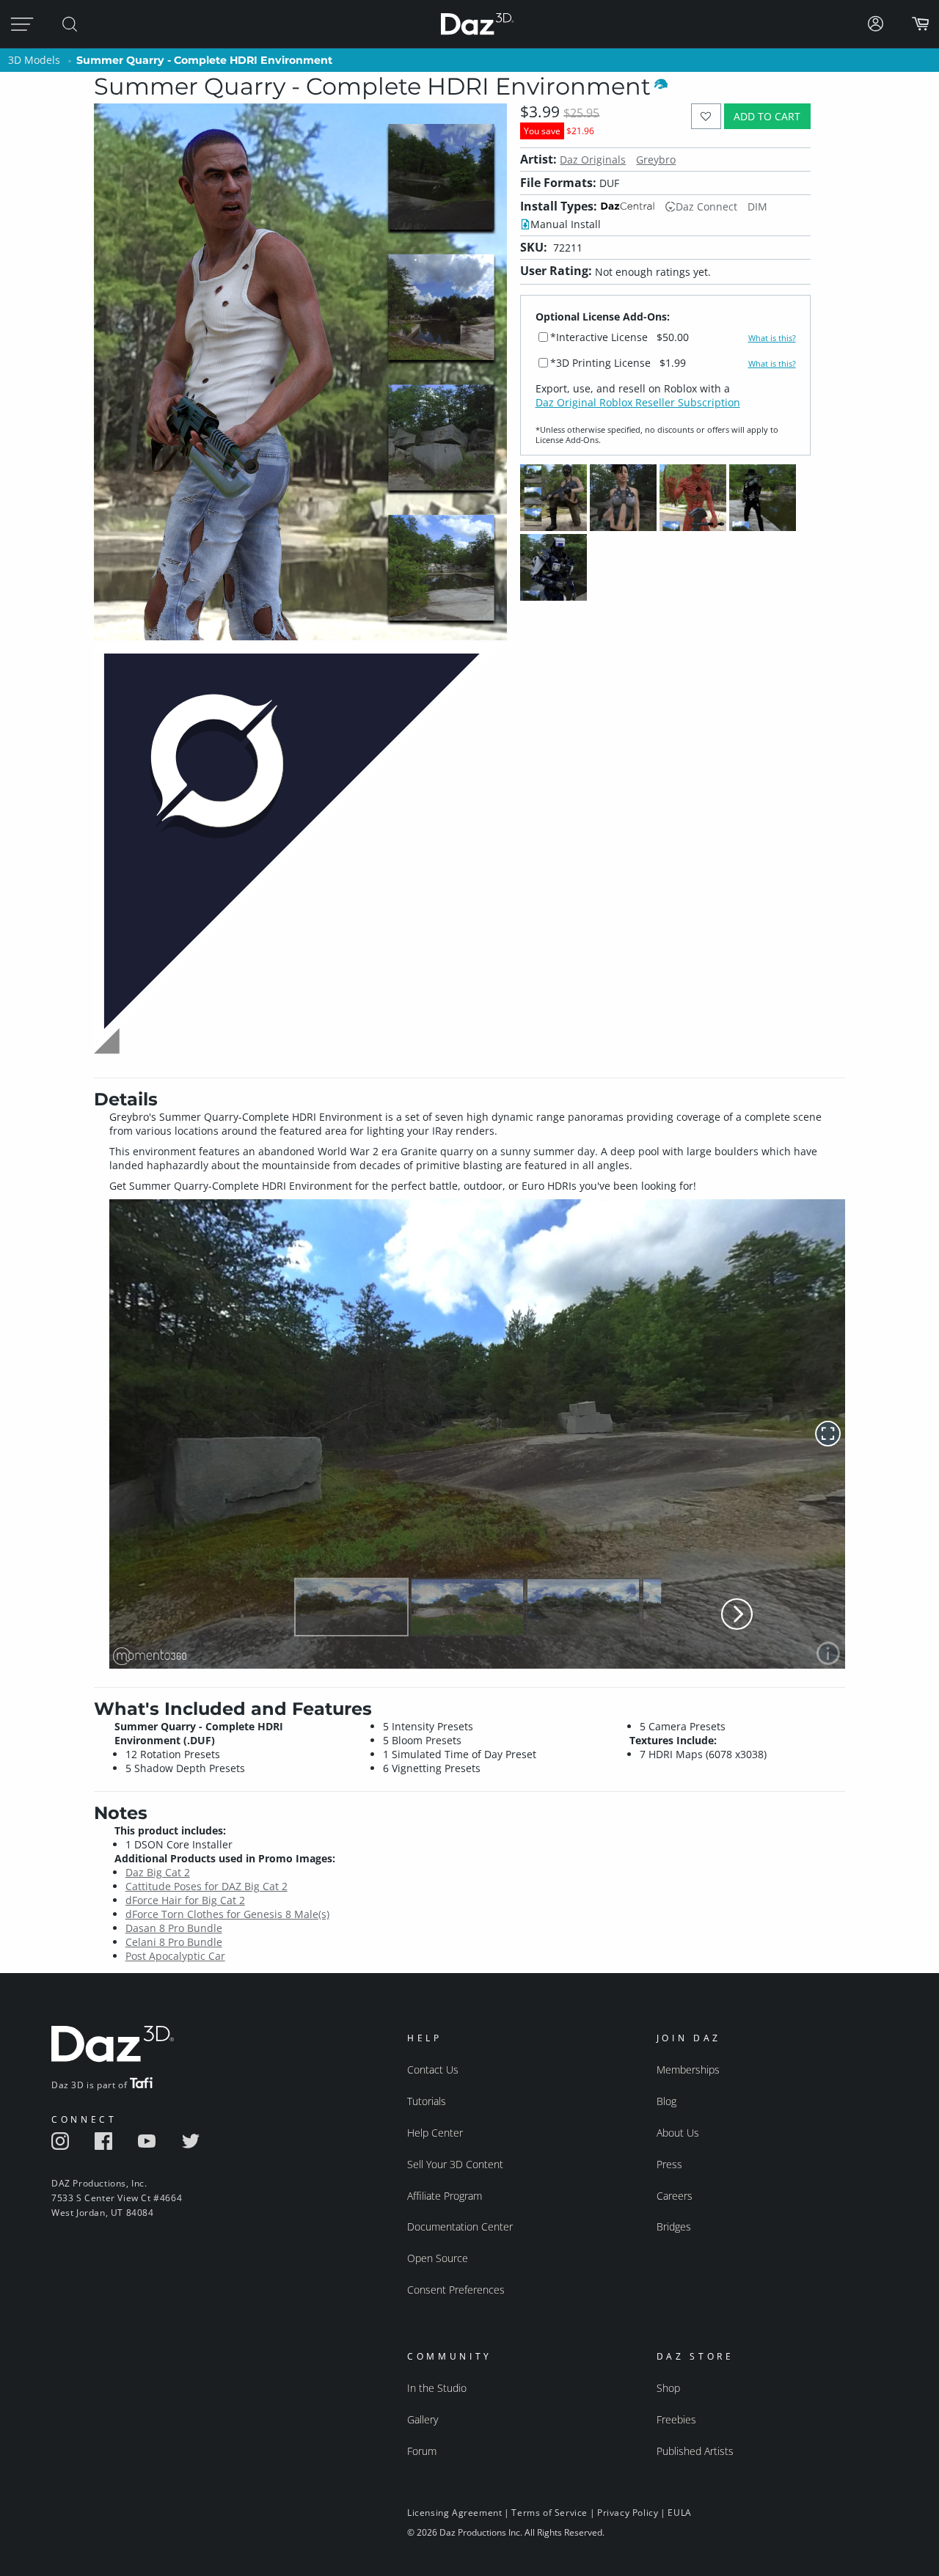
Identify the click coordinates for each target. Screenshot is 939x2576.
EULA (679, 2513)
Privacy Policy (628, 2513)
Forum (422, 2451)
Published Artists (695, 2451)
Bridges (674, 2226)
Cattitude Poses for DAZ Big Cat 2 (207, 1886)
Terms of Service (549, 2513)
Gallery (423, 2419)
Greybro (656, 160)
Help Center (435, 2133)
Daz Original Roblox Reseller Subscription (638, 402)
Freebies (676, 2419)
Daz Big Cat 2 (158, 1872)
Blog (666, 2101)
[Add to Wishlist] (706, 116)
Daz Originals (593, 160)
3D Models (34, 60)
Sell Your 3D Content (455, 2164)
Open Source (438, 2258)
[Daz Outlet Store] (300, 1052)
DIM (757, 206)
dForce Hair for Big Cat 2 (185, 1900)
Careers (675, 2196)
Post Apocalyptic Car (175, 1956)
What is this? (772, 338)
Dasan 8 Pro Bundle (174, 1928)
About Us (678, 2133)
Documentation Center (460, 2226)
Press (669, 2164)
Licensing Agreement (454, 2513)
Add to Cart (767, 116)
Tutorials (427, 2101)
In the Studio (437, 2388)
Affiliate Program (445, 2196)
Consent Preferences (456, 2290)
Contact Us (433, 2070)
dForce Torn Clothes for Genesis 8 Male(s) (227, 1914)
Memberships (688, 2070)
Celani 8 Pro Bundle (174, 1942)
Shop (668, 2388)
